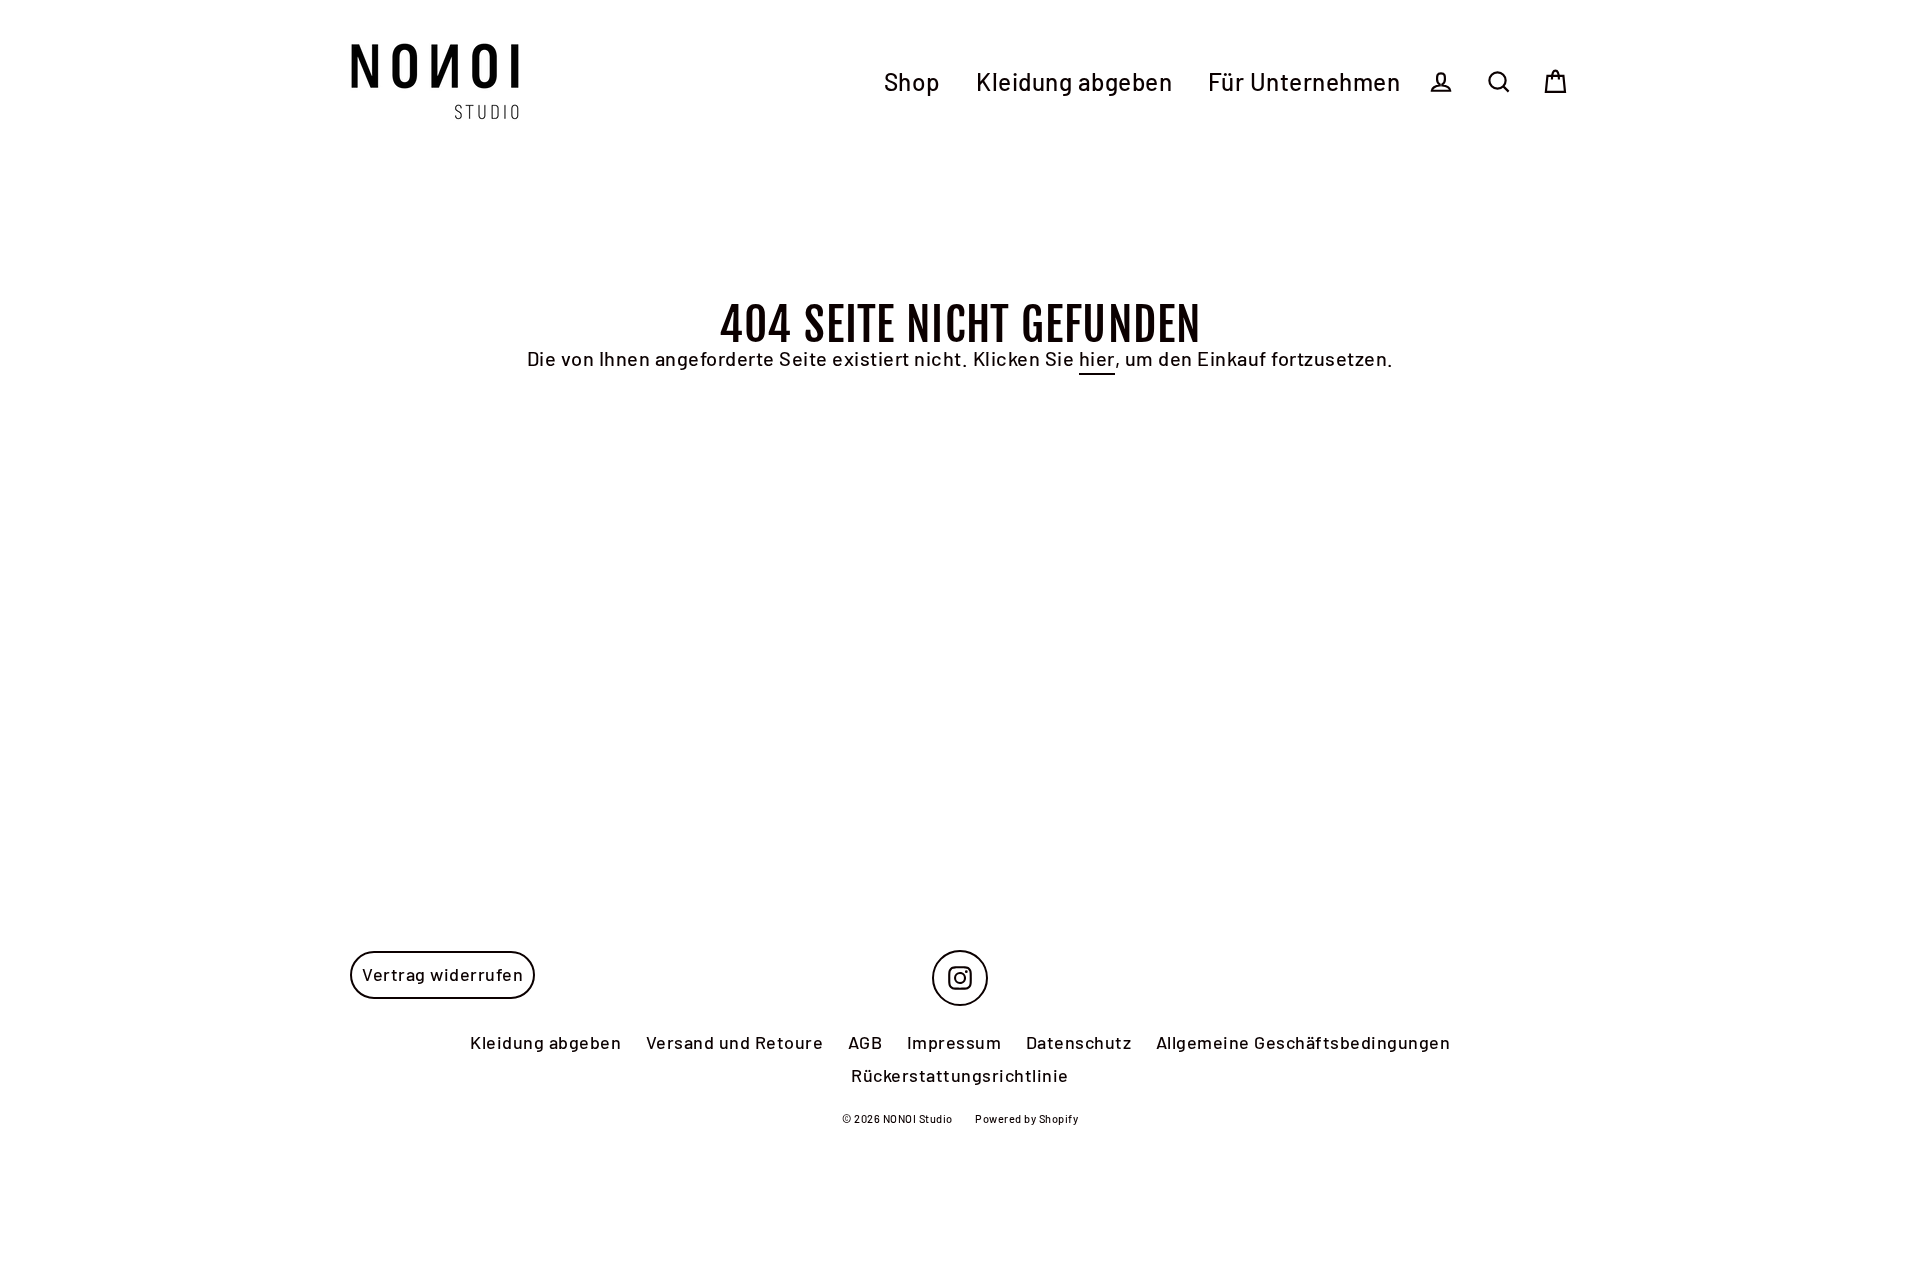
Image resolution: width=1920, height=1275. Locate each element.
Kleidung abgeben (1074, 81)
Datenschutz (1079, 1042)
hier (1097, 358)
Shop (912, 81)
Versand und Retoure (735, 1042)
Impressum (954, 1042)
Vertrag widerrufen (442, 974)
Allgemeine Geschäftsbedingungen (1303, 1042)
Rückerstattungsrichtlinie (960, 1075)
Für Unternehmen (1304, 81)
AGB (865, 1042)
